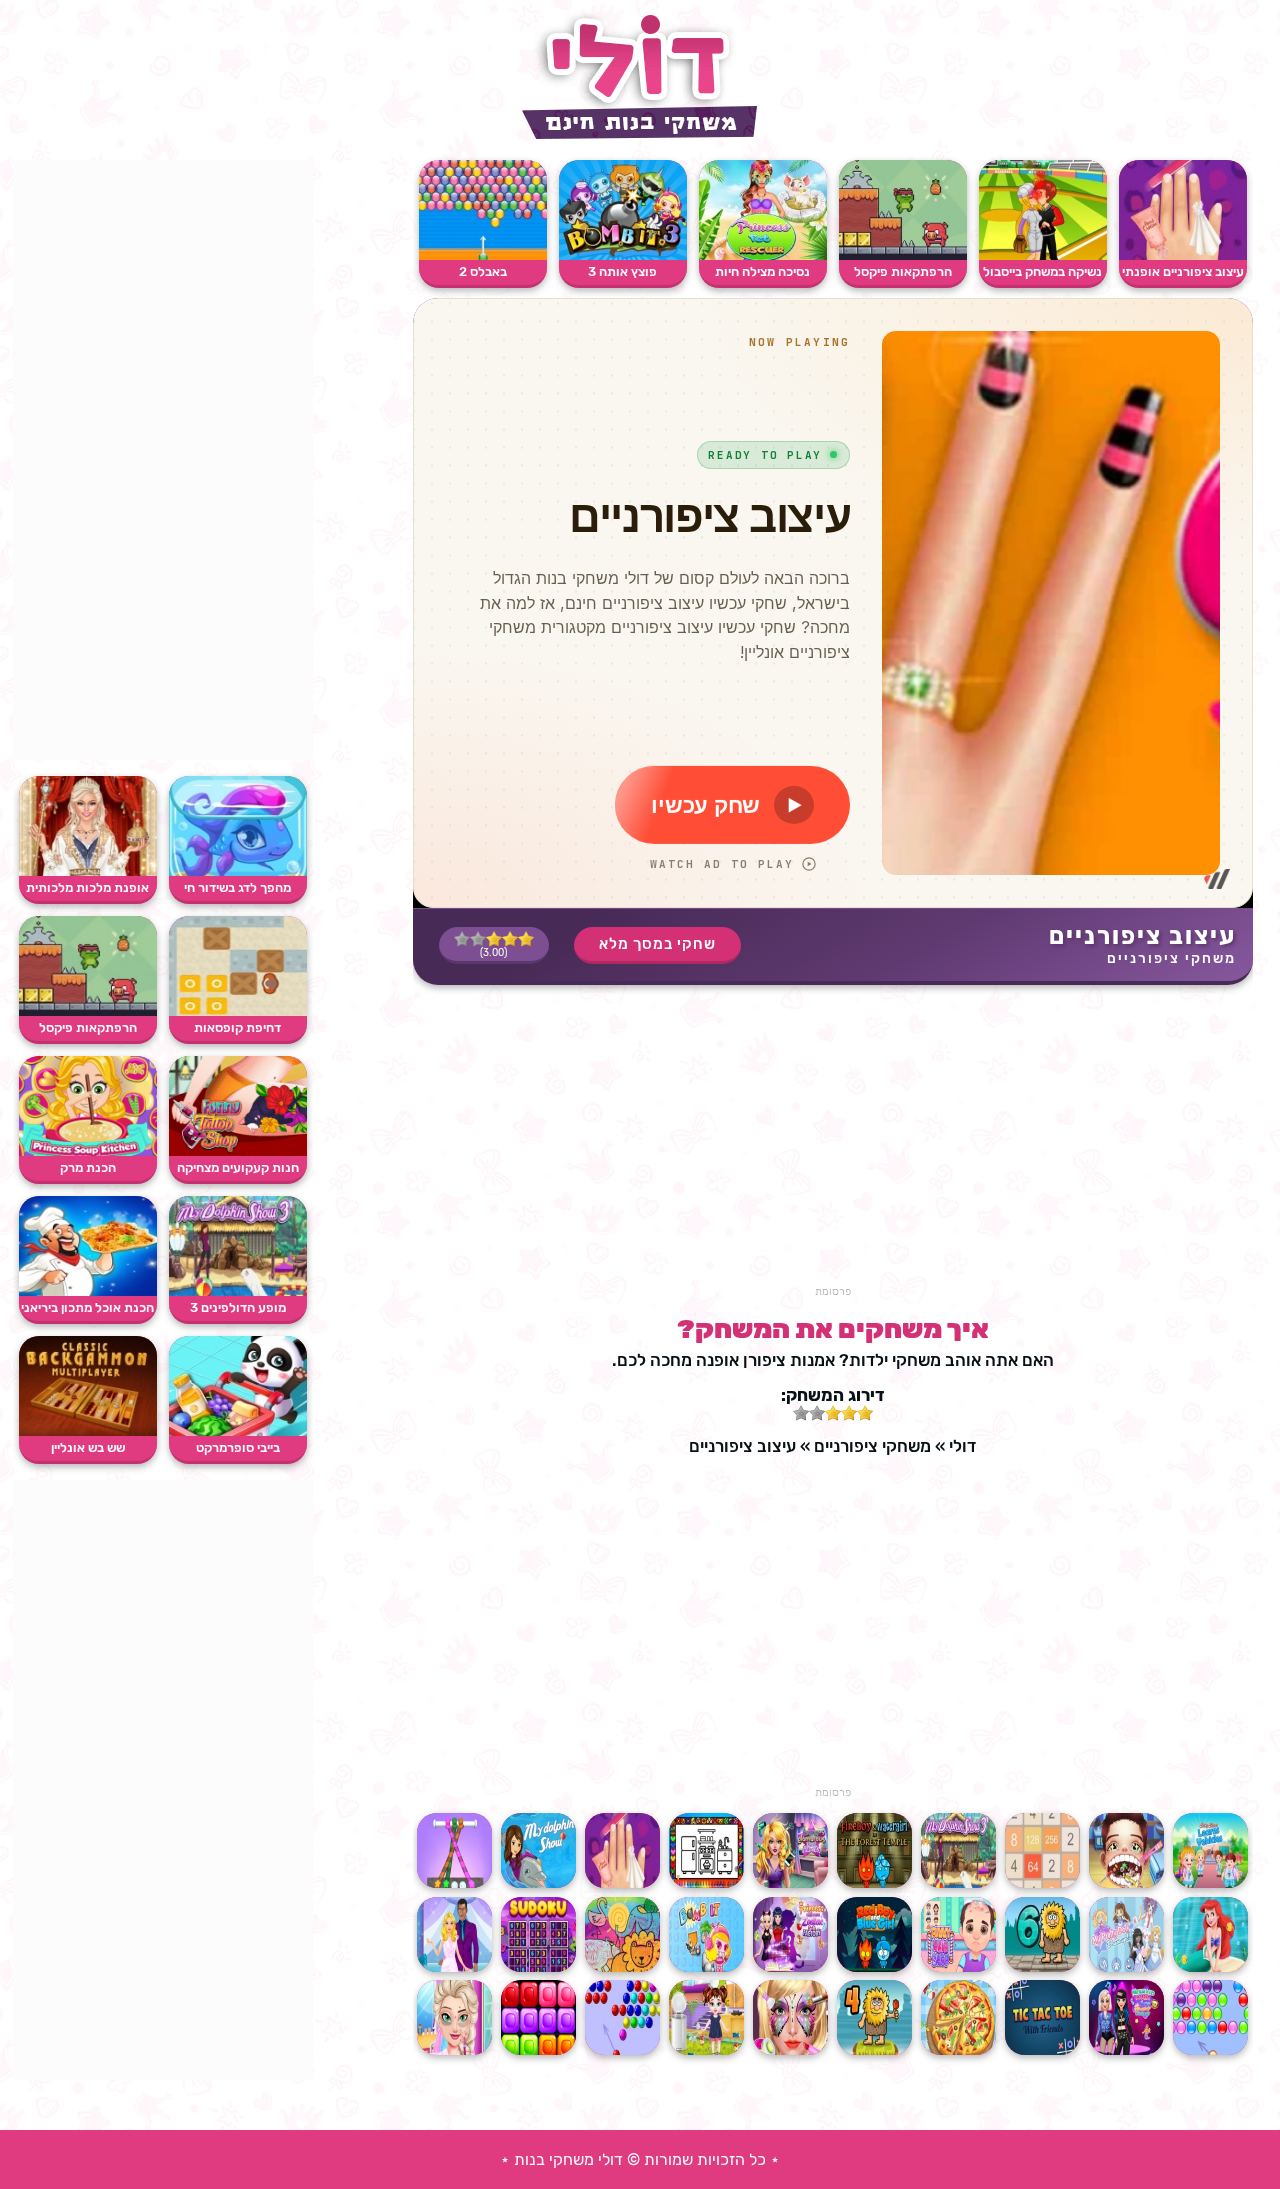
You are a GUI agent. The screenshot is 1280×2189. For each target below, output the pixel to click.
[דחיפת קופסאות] (238, 1011)
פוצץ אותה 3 (622, 271)
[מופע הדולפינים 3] (238, 1291)
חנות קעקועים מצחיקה (238, 1167)
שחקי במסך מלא (657, 944)
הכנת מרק (88, 1167)
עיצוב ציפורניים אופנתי (1183, 271)
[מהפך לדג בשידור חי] (238, 871)
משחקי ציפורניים (1171, 958)
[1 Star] (526, 939)
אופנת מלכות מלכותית (87, 887)
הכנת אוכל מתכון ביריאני (87, 1307)
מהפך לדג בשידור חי (237, 887)
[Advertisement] (833, 1145)
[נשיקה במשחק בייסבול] (1043, 255)
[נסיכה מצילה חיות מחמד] (763, 255)
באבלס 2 (483, 271)
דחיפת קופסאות (237, 1027)
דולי (962, 1446)
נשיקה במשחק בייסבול (1042, 271)
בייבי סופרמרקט (238, 1447)
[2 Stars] (510, 939)
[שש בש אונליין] (88, 1431)
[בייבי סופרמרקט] (238, 1431)
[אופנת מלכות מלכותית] (88, 871)
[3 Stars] (494, 939)
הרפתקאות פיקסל (903, 271)
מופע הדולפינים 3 (238, 1307)
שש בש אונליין (88, 1447)
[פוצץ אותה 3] (623, 255)
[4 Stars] (478, 939)
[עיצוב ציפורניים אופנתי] (1183, 255)
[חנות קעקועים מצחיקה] (238, 1151)
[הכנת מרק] (88, 1151)
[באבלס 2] (483, 255)
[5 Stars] (462, 939)
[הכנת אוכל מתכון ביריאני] (88, 1291)
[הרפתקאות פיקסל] (903, 255)
